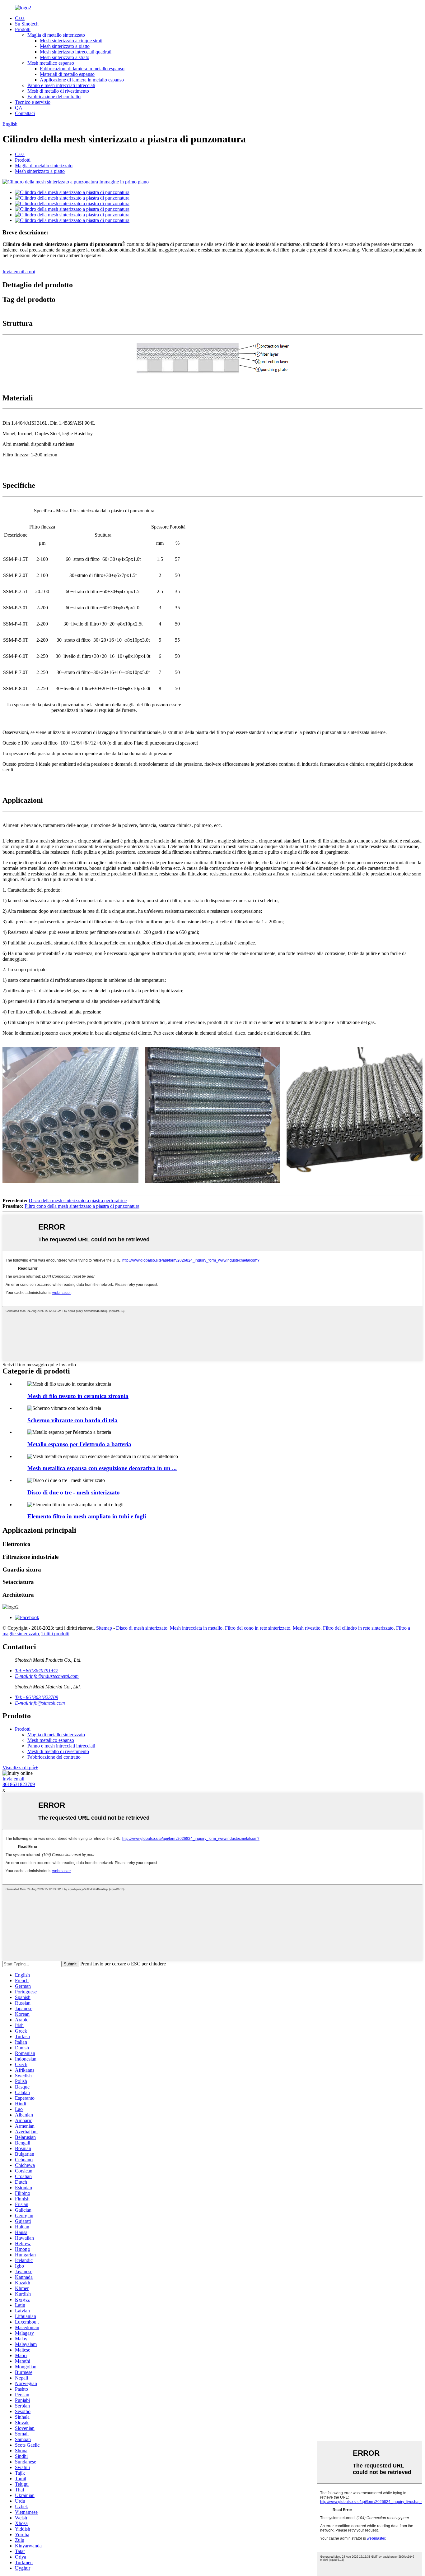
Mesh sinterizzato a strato (65, 57)
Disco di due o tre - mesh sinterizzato (74, 1492)
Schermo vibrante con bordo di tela (72, 1420)
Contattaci (25, 113)
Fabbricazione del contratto (54, 97)
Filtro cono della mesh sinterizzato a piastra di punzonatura (82, 1206)
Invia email (13, 1779)
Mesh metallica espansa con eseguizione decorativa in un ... (102, 1468)
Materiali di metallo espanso (67, 74)
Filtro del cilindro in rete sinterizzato (358, 1628)
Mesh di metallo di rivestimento (58, 91)
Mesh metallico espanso (51, 63)
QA (19, 108)
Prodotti (23, 29)
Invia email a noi (19, 272)
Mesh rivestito (307, 1628)
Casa (20, 18)
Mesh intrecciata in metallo (196, 1628)
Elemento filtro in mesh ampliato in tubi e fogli (87, 1516)
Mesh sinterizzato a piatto (65, 46)
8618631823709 (19, 1784)
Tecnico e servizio (33, 102)
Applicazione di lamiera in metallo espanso (82, 80)
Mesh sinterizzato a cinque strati (71, 41)
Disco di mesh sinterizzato (142, 1628)
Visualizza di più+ (20, 1768)
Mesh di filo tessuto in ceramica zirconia (78, 1396)
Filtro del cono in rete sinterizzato (258, 1628)
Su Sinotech (27, 24)
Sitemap (104, 1628)
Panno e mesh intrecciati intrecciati (61, 85)
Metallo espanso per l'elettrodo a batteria (79, 1444)
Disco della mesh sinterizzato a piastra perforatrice (78, 1200)
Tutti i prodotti (55, 1634)
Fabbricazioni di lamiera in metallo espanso (82, 69)
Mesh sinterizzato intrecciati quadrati (76, 52)
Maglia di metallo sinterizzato (56, 35)
